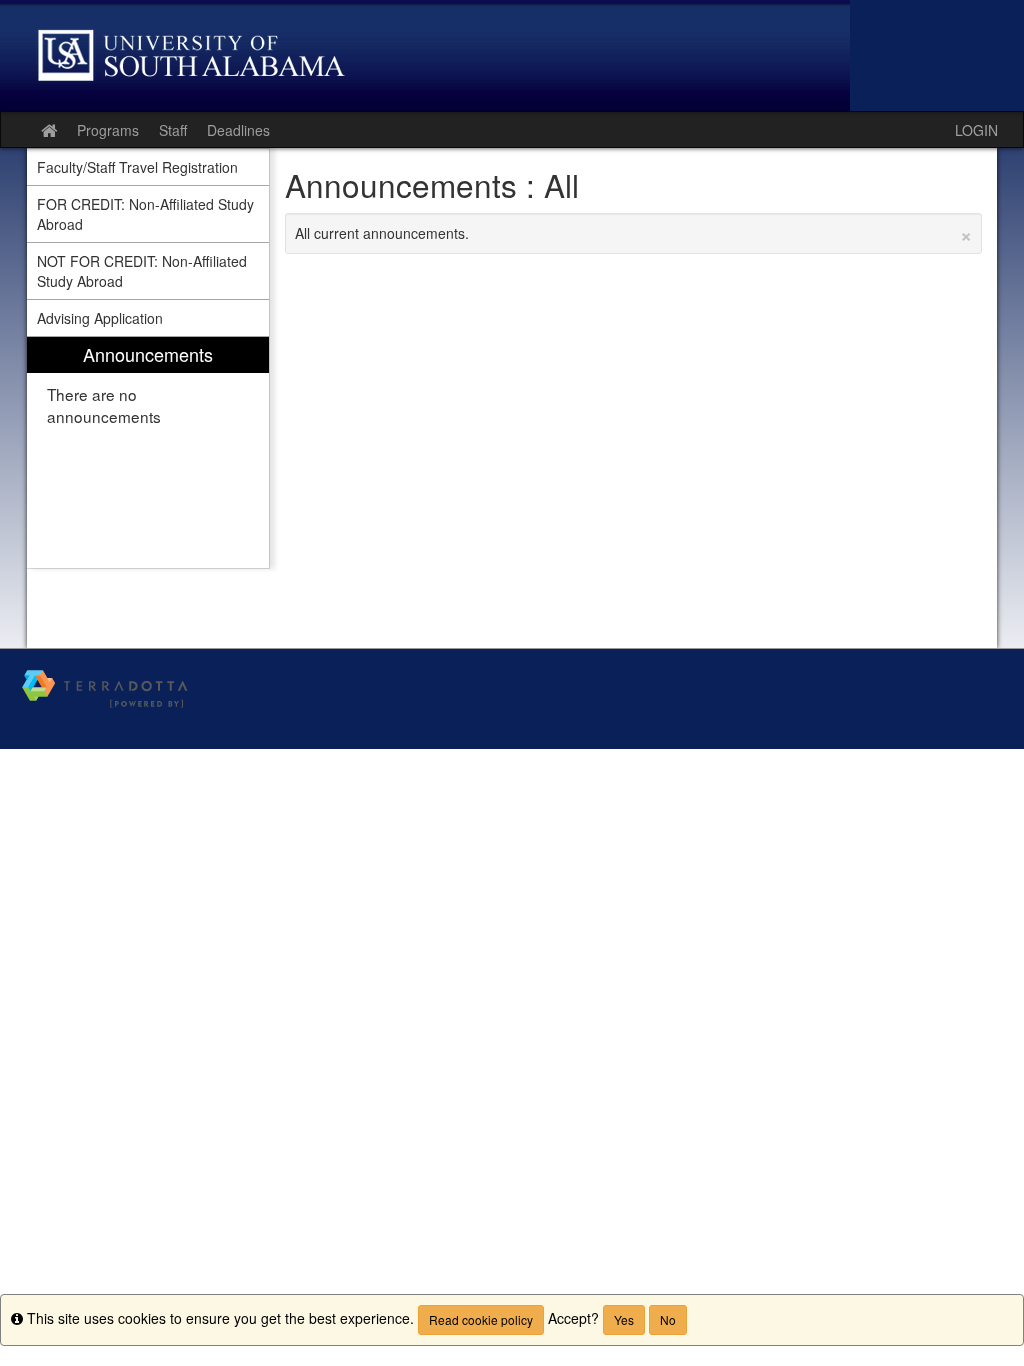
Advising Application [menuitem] (100, 318)
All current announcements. (634, 233)
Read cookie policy (481, 1319)
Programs (108, 130)
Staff (173, 130)
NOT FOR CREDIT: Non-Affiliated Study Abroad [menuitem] (142, 271)
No (668, 1319)
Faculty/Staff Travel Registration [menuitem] (137, 167)
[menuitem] (148, 452)
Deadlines (238, 130)
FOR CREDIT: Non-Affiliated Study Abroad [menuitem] (145, 214)
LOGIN (976, 130)
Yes (624, 1319)
